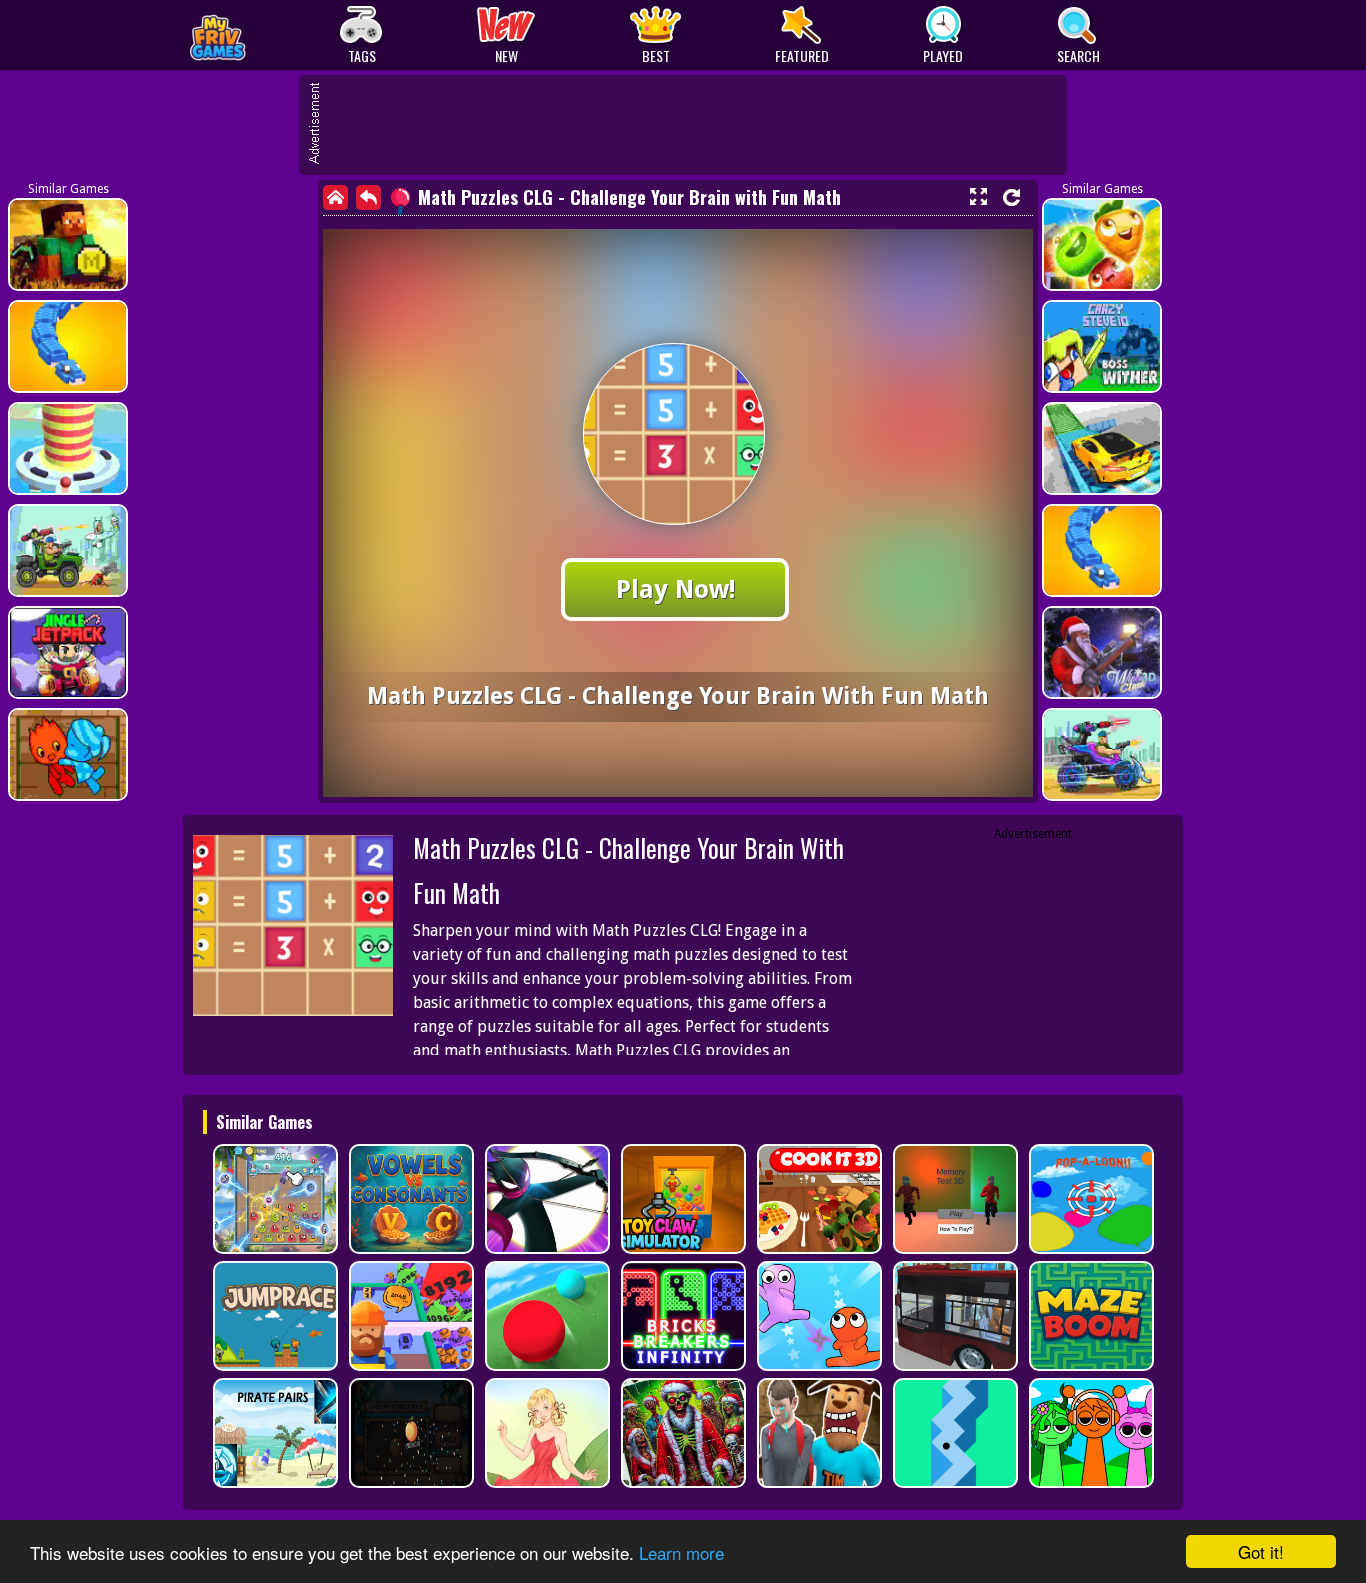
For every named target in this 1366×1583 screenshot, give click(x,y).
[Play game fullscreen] (978, 197)
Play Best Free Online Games (264, 35)
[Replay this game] (1011, 197)
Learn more (681, 1552)
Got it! (1261, 1551)
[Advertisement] (693, 125)
